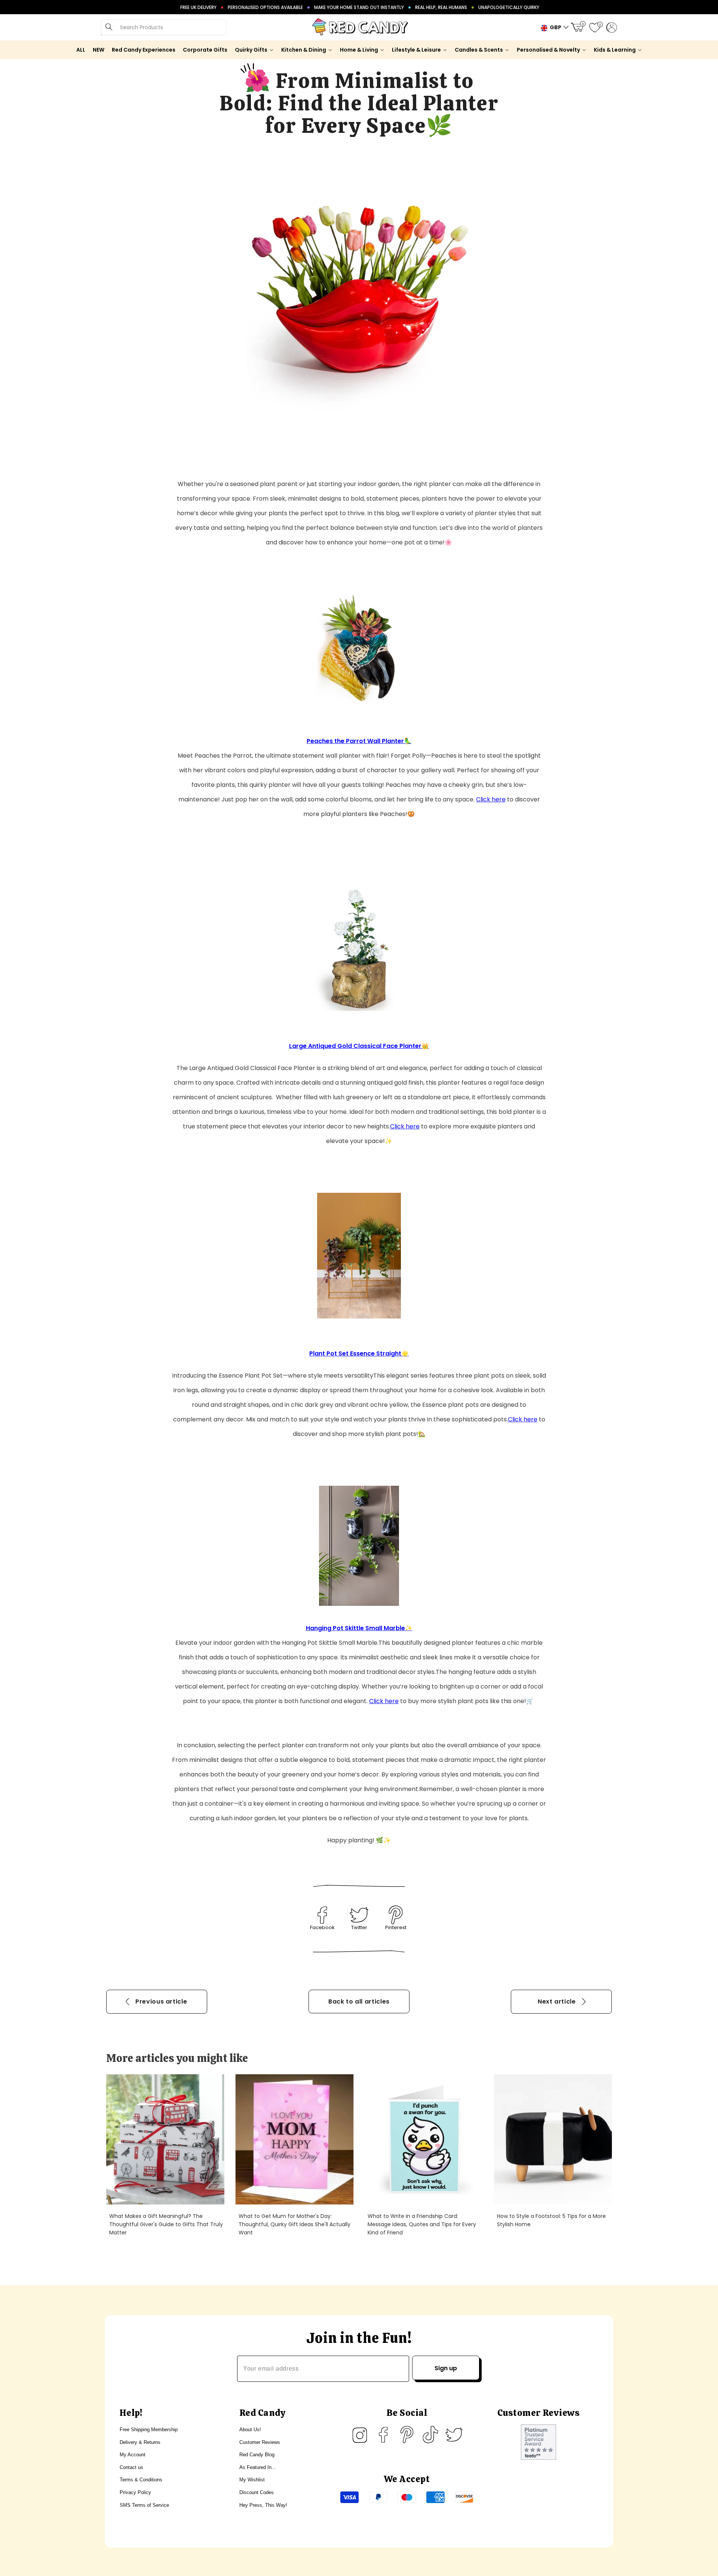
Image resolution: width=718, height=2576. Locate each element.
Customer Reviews (260, 2442)
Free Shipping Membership (149, 2430)
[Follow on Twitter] (454, 2435)
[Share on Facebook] (322, 1915)
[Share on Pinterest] (396, 1915)
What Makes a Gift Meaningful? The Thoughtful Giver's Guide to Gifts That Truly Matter (166, 2224)
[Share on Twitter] (359, 1915)
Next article (557, 2001)
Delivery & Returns (140, 2442)
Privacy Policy (135, 2492)
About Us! (250, 2430)
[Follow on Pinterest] (407, 2435)
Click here (491, 799)
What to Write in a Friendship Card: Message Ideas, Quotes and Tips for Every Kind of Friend (422, 2224)
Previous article (161, 2001)
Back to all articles (359, 2001)
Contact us (131, 2467)
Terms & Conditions (141, 2480)
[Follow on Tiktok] (430, 2435)
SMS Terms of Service (144, 2505)
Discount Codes (257, 2492)
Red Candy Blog (257, 2455)
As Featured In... (258, 2467)
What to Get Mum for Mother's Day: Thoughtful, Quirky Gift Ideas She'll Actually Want (294, 2224)
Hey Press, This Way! (263, 2505)
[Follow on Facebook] (383, 2435)
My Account (133, 2455)
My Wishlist (252, 2480)
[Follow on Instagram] (360, 2435)
